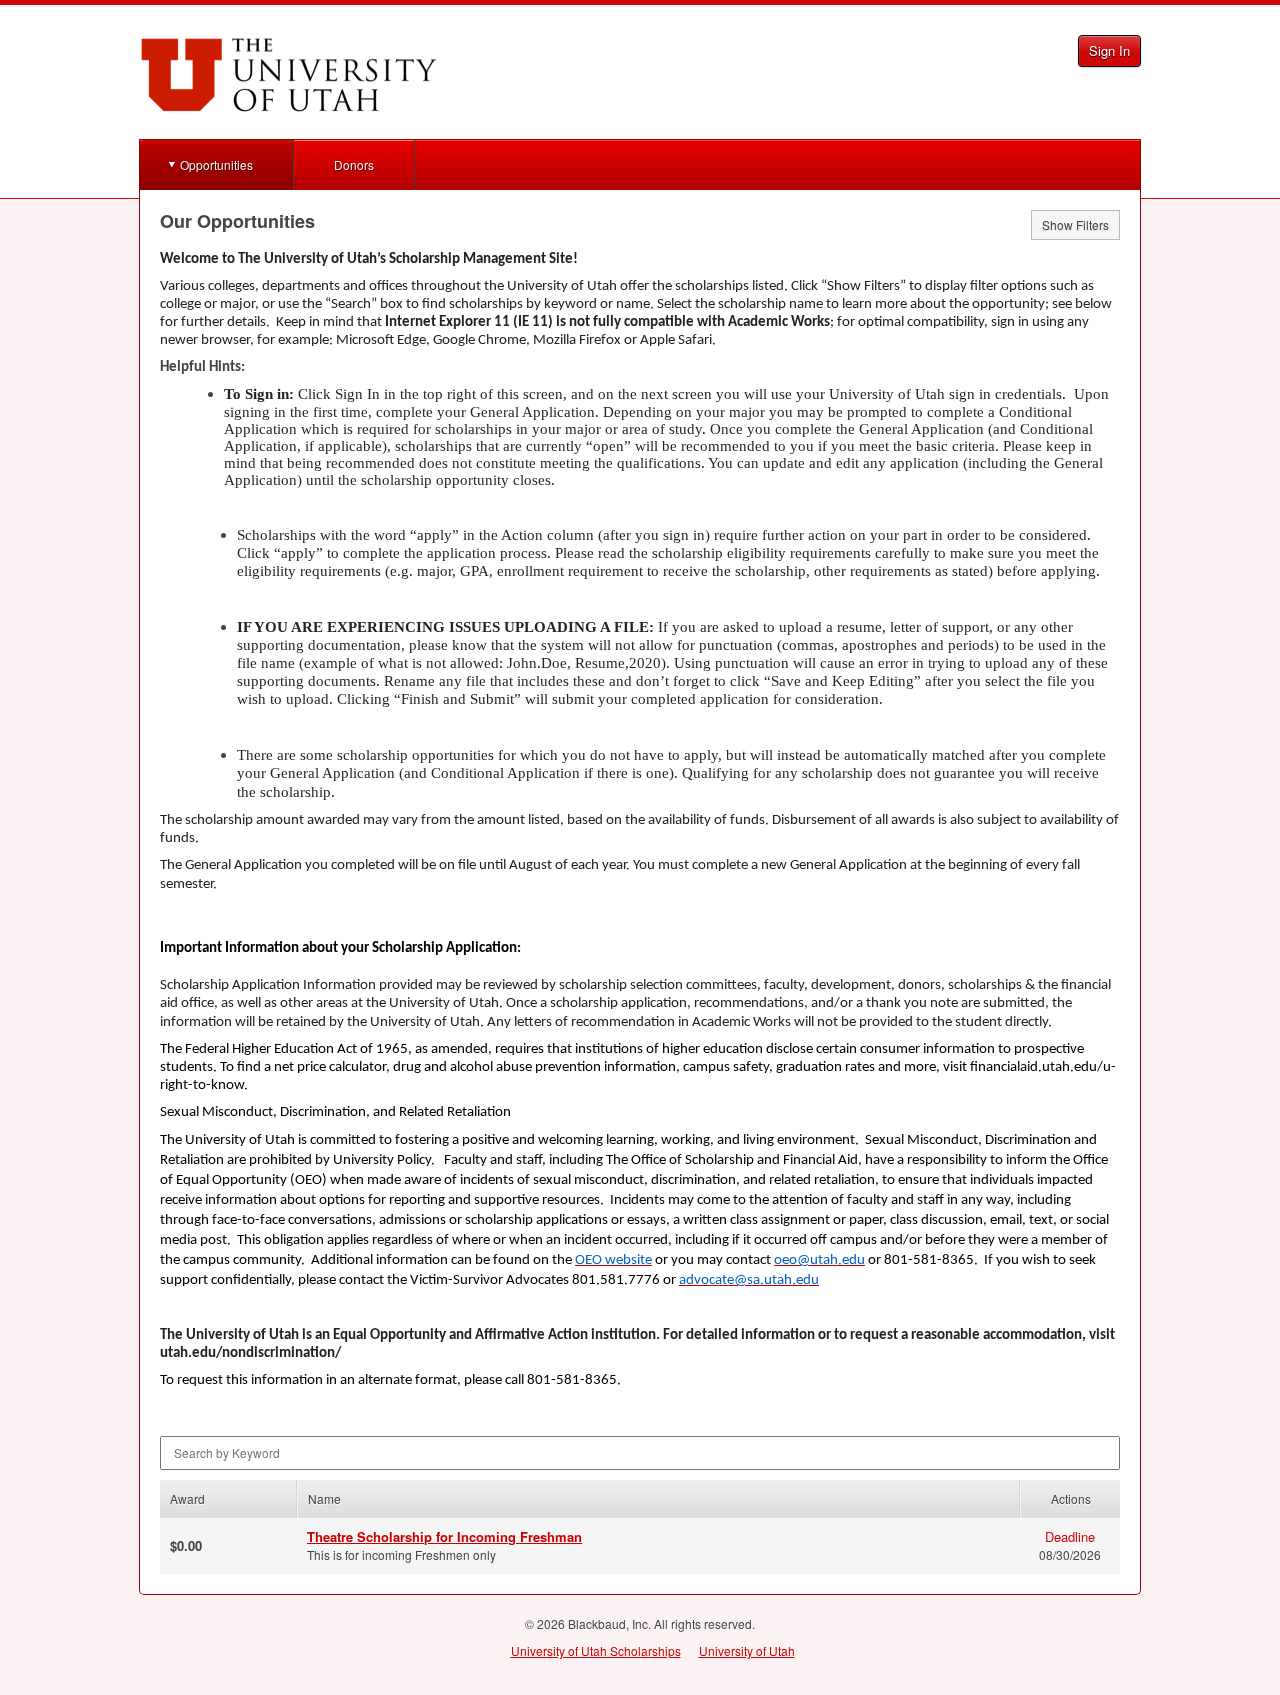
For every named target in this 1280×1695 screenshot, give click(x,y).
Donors (354, 164)
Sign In (1109, 50)
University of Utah (747, 1650)
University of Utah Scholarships (596, 1650)
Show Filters (1075, 224)
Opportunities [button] (216, 164)
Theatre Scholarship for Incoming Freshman (444, 1536)
